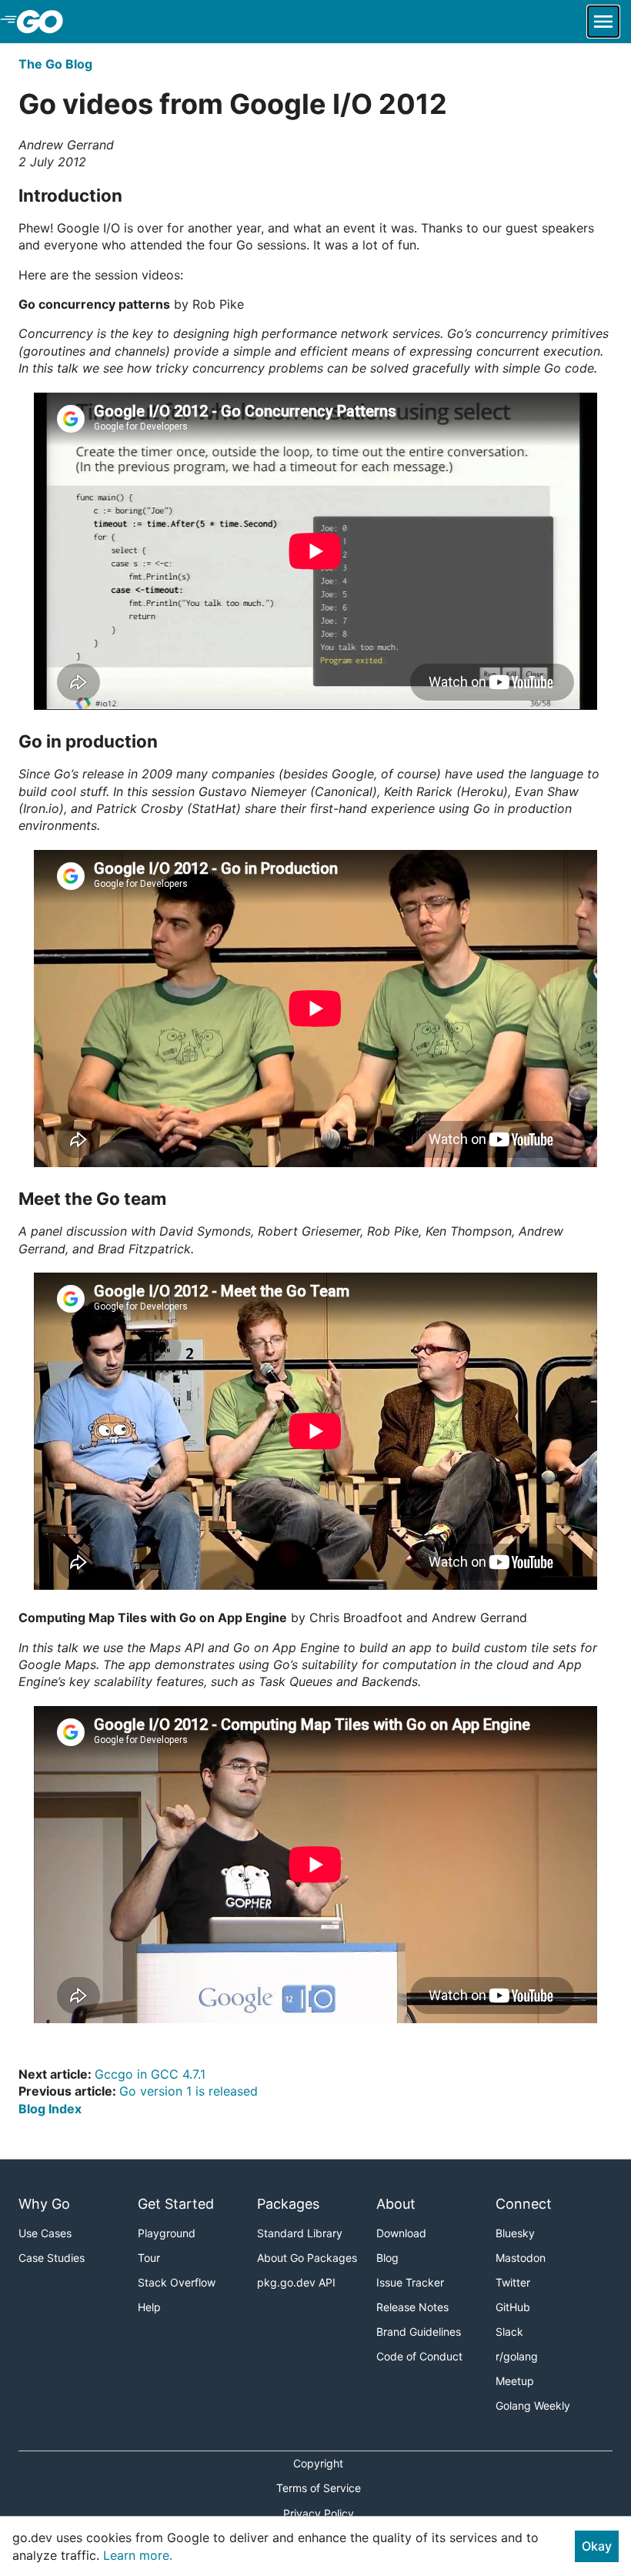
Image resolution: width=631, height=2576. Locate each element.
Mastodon (521, 2258)
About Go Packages (307, 2258)
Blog (387, 2258)
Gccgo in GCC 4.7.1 (150, 2074)
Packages (288, 2204)
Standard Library (300, 2233)
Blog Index (50, 2109)
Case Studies (52, 2258)
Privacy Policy (319, 2513)
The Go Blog (55, 64)
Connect (524, 2204)
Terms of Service (319, 2488)
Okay (597, 2546)
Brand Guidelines (419, 2332)
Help (149, 2307)
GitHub (513, 2307)
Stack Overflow (177, 2282)
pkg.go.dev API (296, 2282)
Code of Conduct (419, 2356)
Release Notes (412, 2307)
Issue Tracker (410, 2282)
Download (401, 2233)
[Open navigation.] (603, 22)
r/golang (517, 2356)
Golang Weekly (533, 2405)
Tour (149, 2258)
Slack (509, 2332)
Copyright (318, 2463)
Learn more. (138, 2555)
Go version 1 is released (189, 2091)
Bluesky (515, 2233)
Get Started (176, 2204)
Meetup (515, 2381)
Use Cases (45, 2233)
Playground (167, 2233)
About (396, 2204)
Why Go (44, 2204)
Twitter (513, 2282)
